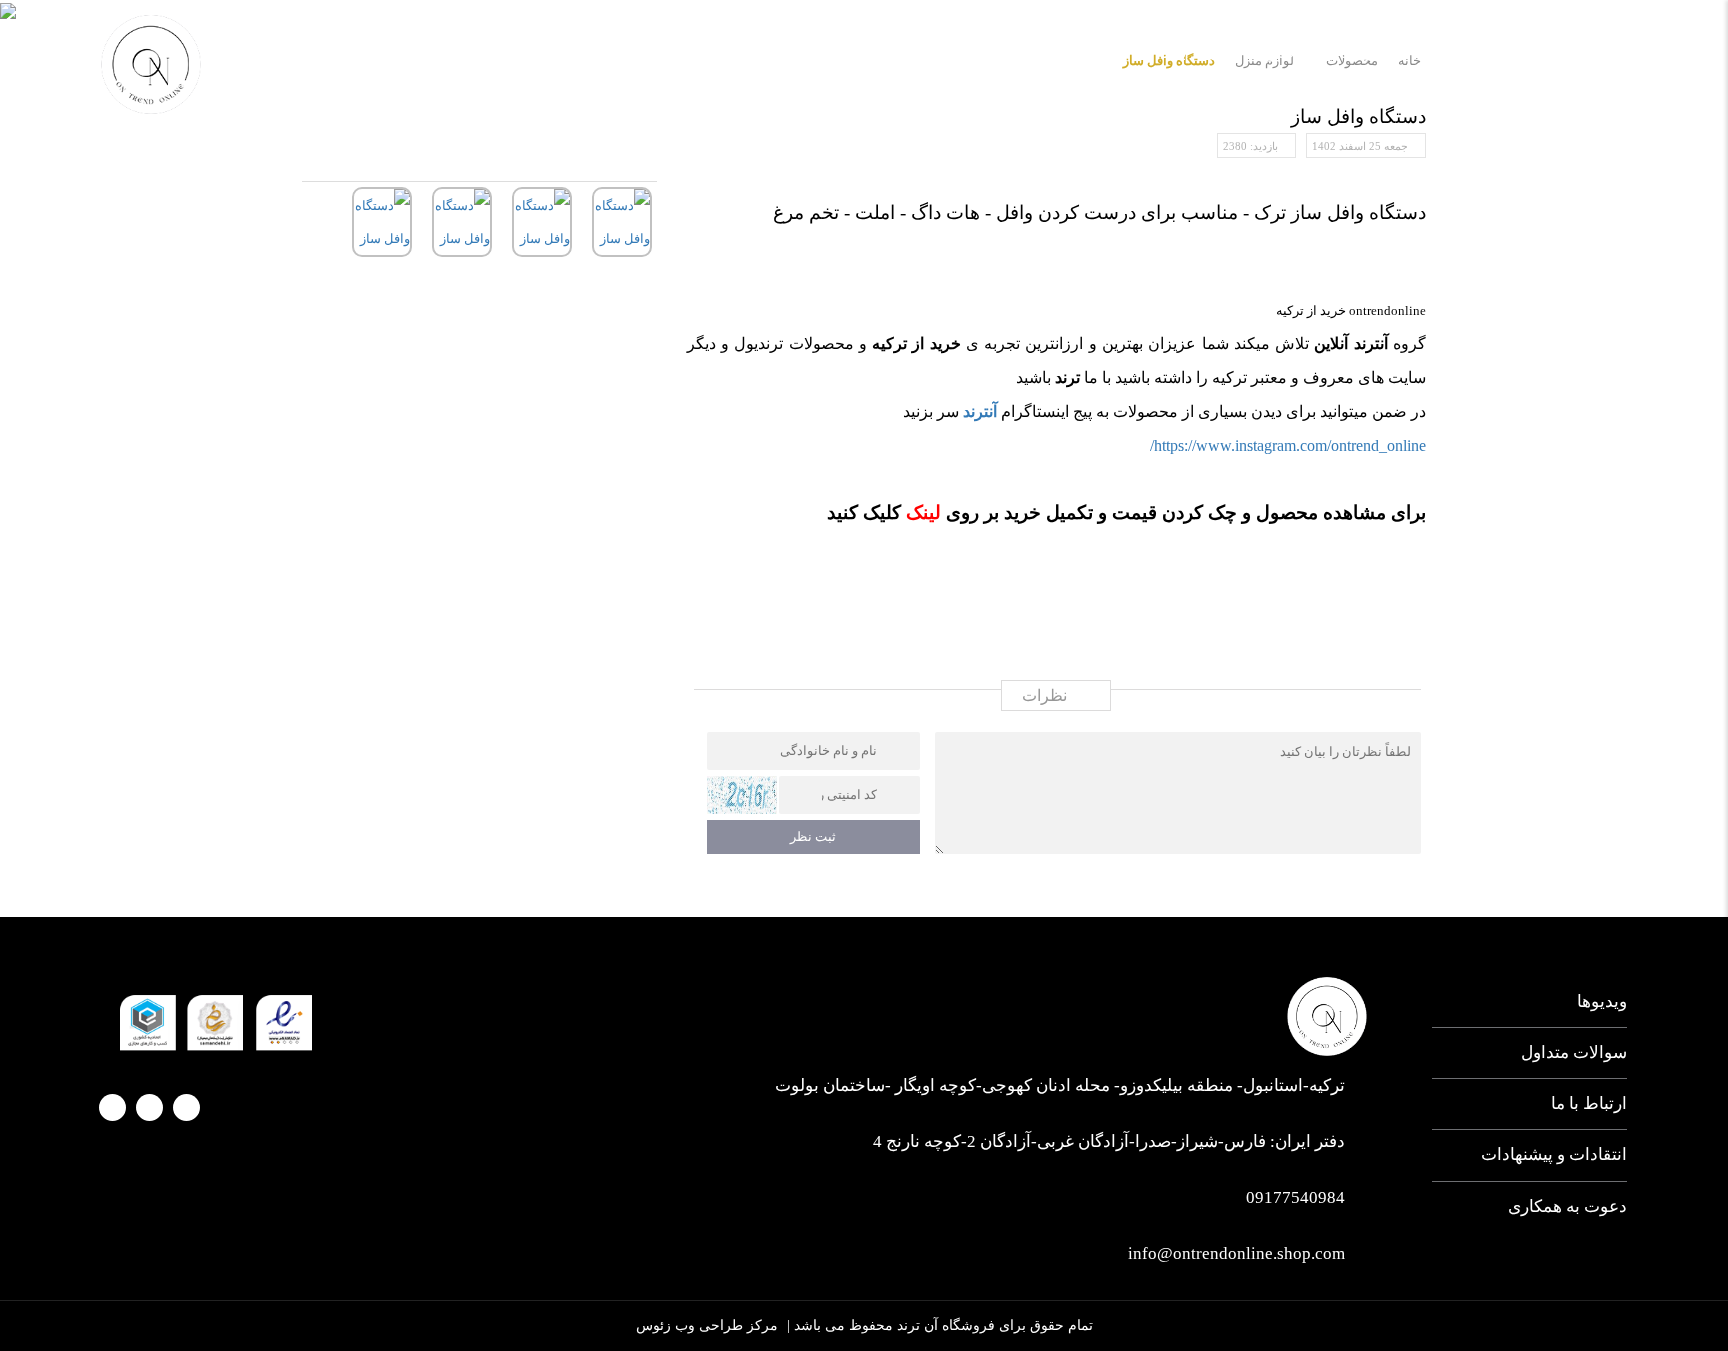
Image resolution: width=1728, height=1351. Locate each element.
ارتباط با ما (1195, 52)
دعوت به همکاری (1567, 1206)
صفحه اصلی (1578, 52)
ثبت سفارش (1079, 52)
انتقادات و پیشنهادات (1554, 1154)
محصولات (1371, 52)
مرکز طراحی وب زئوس (707, 1325)
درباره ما (1471, 52)
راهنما (980, 52)
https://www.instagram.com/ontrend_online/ (1288, 445)
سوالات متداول (1574, 1052)
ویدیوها (1602, 1001)
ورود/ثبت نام (273, 55)
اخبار (1285, 52)
